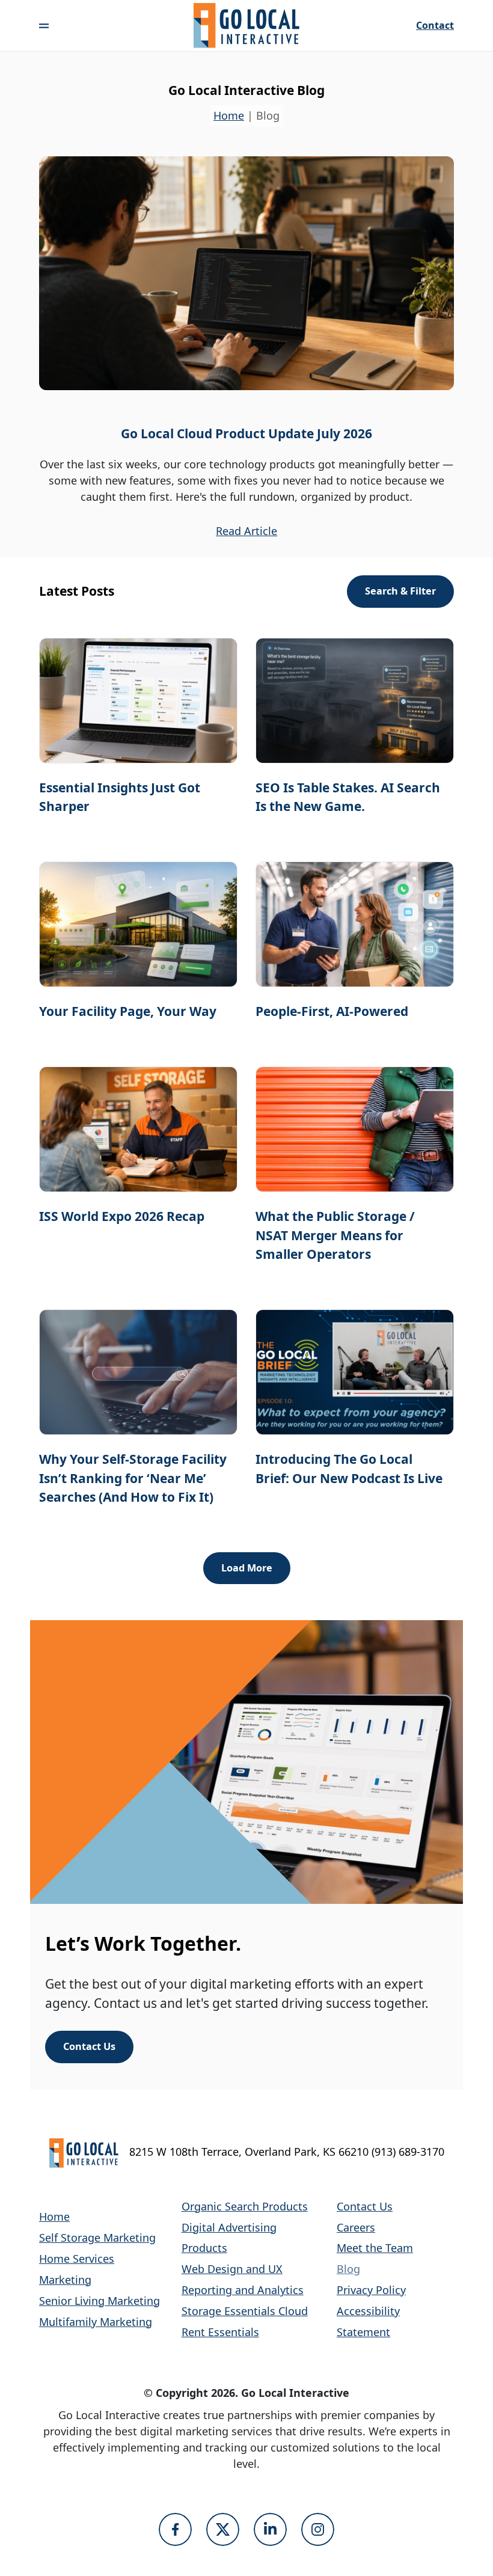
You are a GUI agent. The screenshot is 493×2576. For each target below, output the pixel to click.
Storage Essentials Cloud (245, 2311)
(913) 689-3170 (408, 2152)
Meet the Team (375, 2248)
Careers (356, 2227)
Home (229, 115)
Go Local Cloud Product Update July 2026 (246, 434)
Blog (348, 2269)
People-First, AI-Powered (332, 1011)
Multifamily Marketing (96, 2322)
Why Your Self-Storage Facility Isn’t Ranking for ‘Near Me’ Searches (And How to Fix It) (133, 1478)
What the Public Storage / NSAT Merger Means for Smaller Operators (335, 1235)
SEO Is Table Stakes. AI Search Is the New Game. (348, 797)
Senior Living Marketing (100, 2301)
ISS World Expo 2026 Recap (122, 1216)
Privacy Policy (371, 2290)
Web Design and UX (232, 2269)
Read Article (246, 531)
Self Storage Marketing (97, 2238)
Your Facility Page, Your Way (128, 1011)
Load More (247, 1568)
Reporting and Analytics (243, 2290)
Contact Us (89, 2046)
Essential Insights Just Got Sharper (120, 797)
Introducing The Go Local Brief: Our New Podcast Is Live (349, 1469)
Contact (435, 26)
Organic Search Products (245, 2206)
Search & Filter (400, 591)
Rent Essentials (220, 2332)
